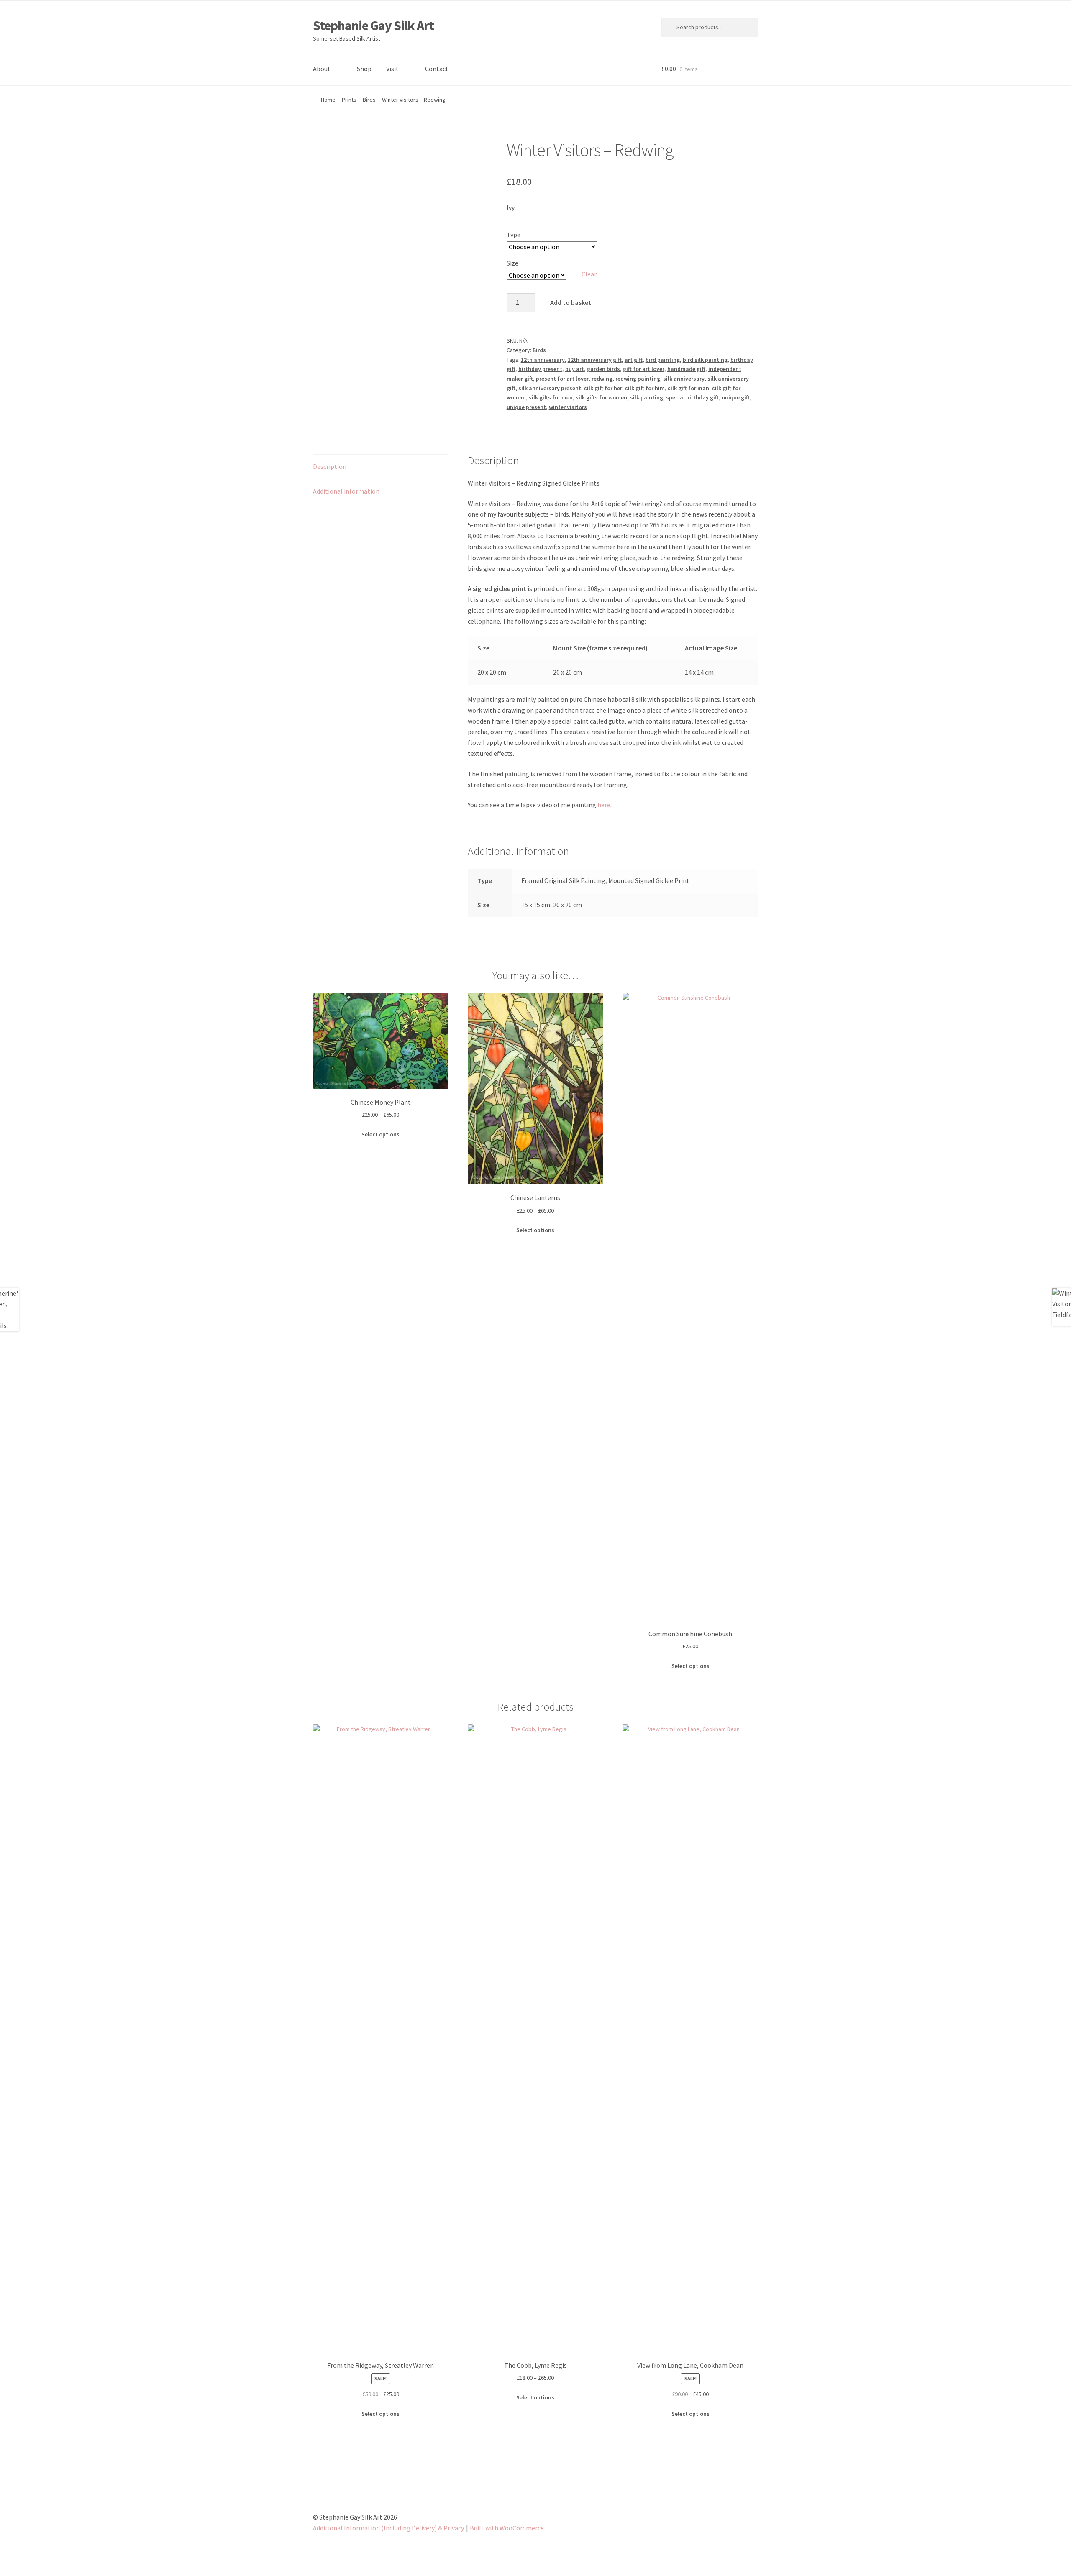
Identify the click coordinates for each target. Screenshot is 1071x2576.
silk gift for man (688, 388)
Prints (349, 100)
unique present (526, 407)
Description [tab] (330, 466)
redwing (602, 379)
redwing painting (638, 379)
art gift (634, 360)
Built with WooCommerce (507, 2528)
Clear (589, 274)
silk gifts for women (601, 397)
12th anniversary (543, 360)
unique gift (736, 397)
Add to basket (571, 302)
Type (514, 235)
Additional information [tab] (346, 491)
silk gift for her (603, 388)
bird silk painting (705, 360)
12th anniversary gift (595, 360)
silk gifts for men (551, 397)
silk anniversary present (550, 388)
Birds (369, 100)
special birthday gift (692, 397)
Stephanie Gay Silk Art (373, 26)
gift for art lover (644, 369)
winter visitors (568, 407)
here (604, 805)
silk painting (647, 397)
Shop (364, 69)
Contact (437, 69)
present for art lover (562, 379)
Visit (392, 69)
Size (512, 263)
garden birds (603, 369)
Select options (380, 1134)
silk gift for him (645, 388)
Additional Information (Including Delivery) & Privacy (388, 2528)
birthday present (540, 369)
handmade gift (686, 369)
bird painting (663, 360)
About (322, 69)
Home (328, 100)
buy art (575, 369)
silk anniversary (684, 379)
